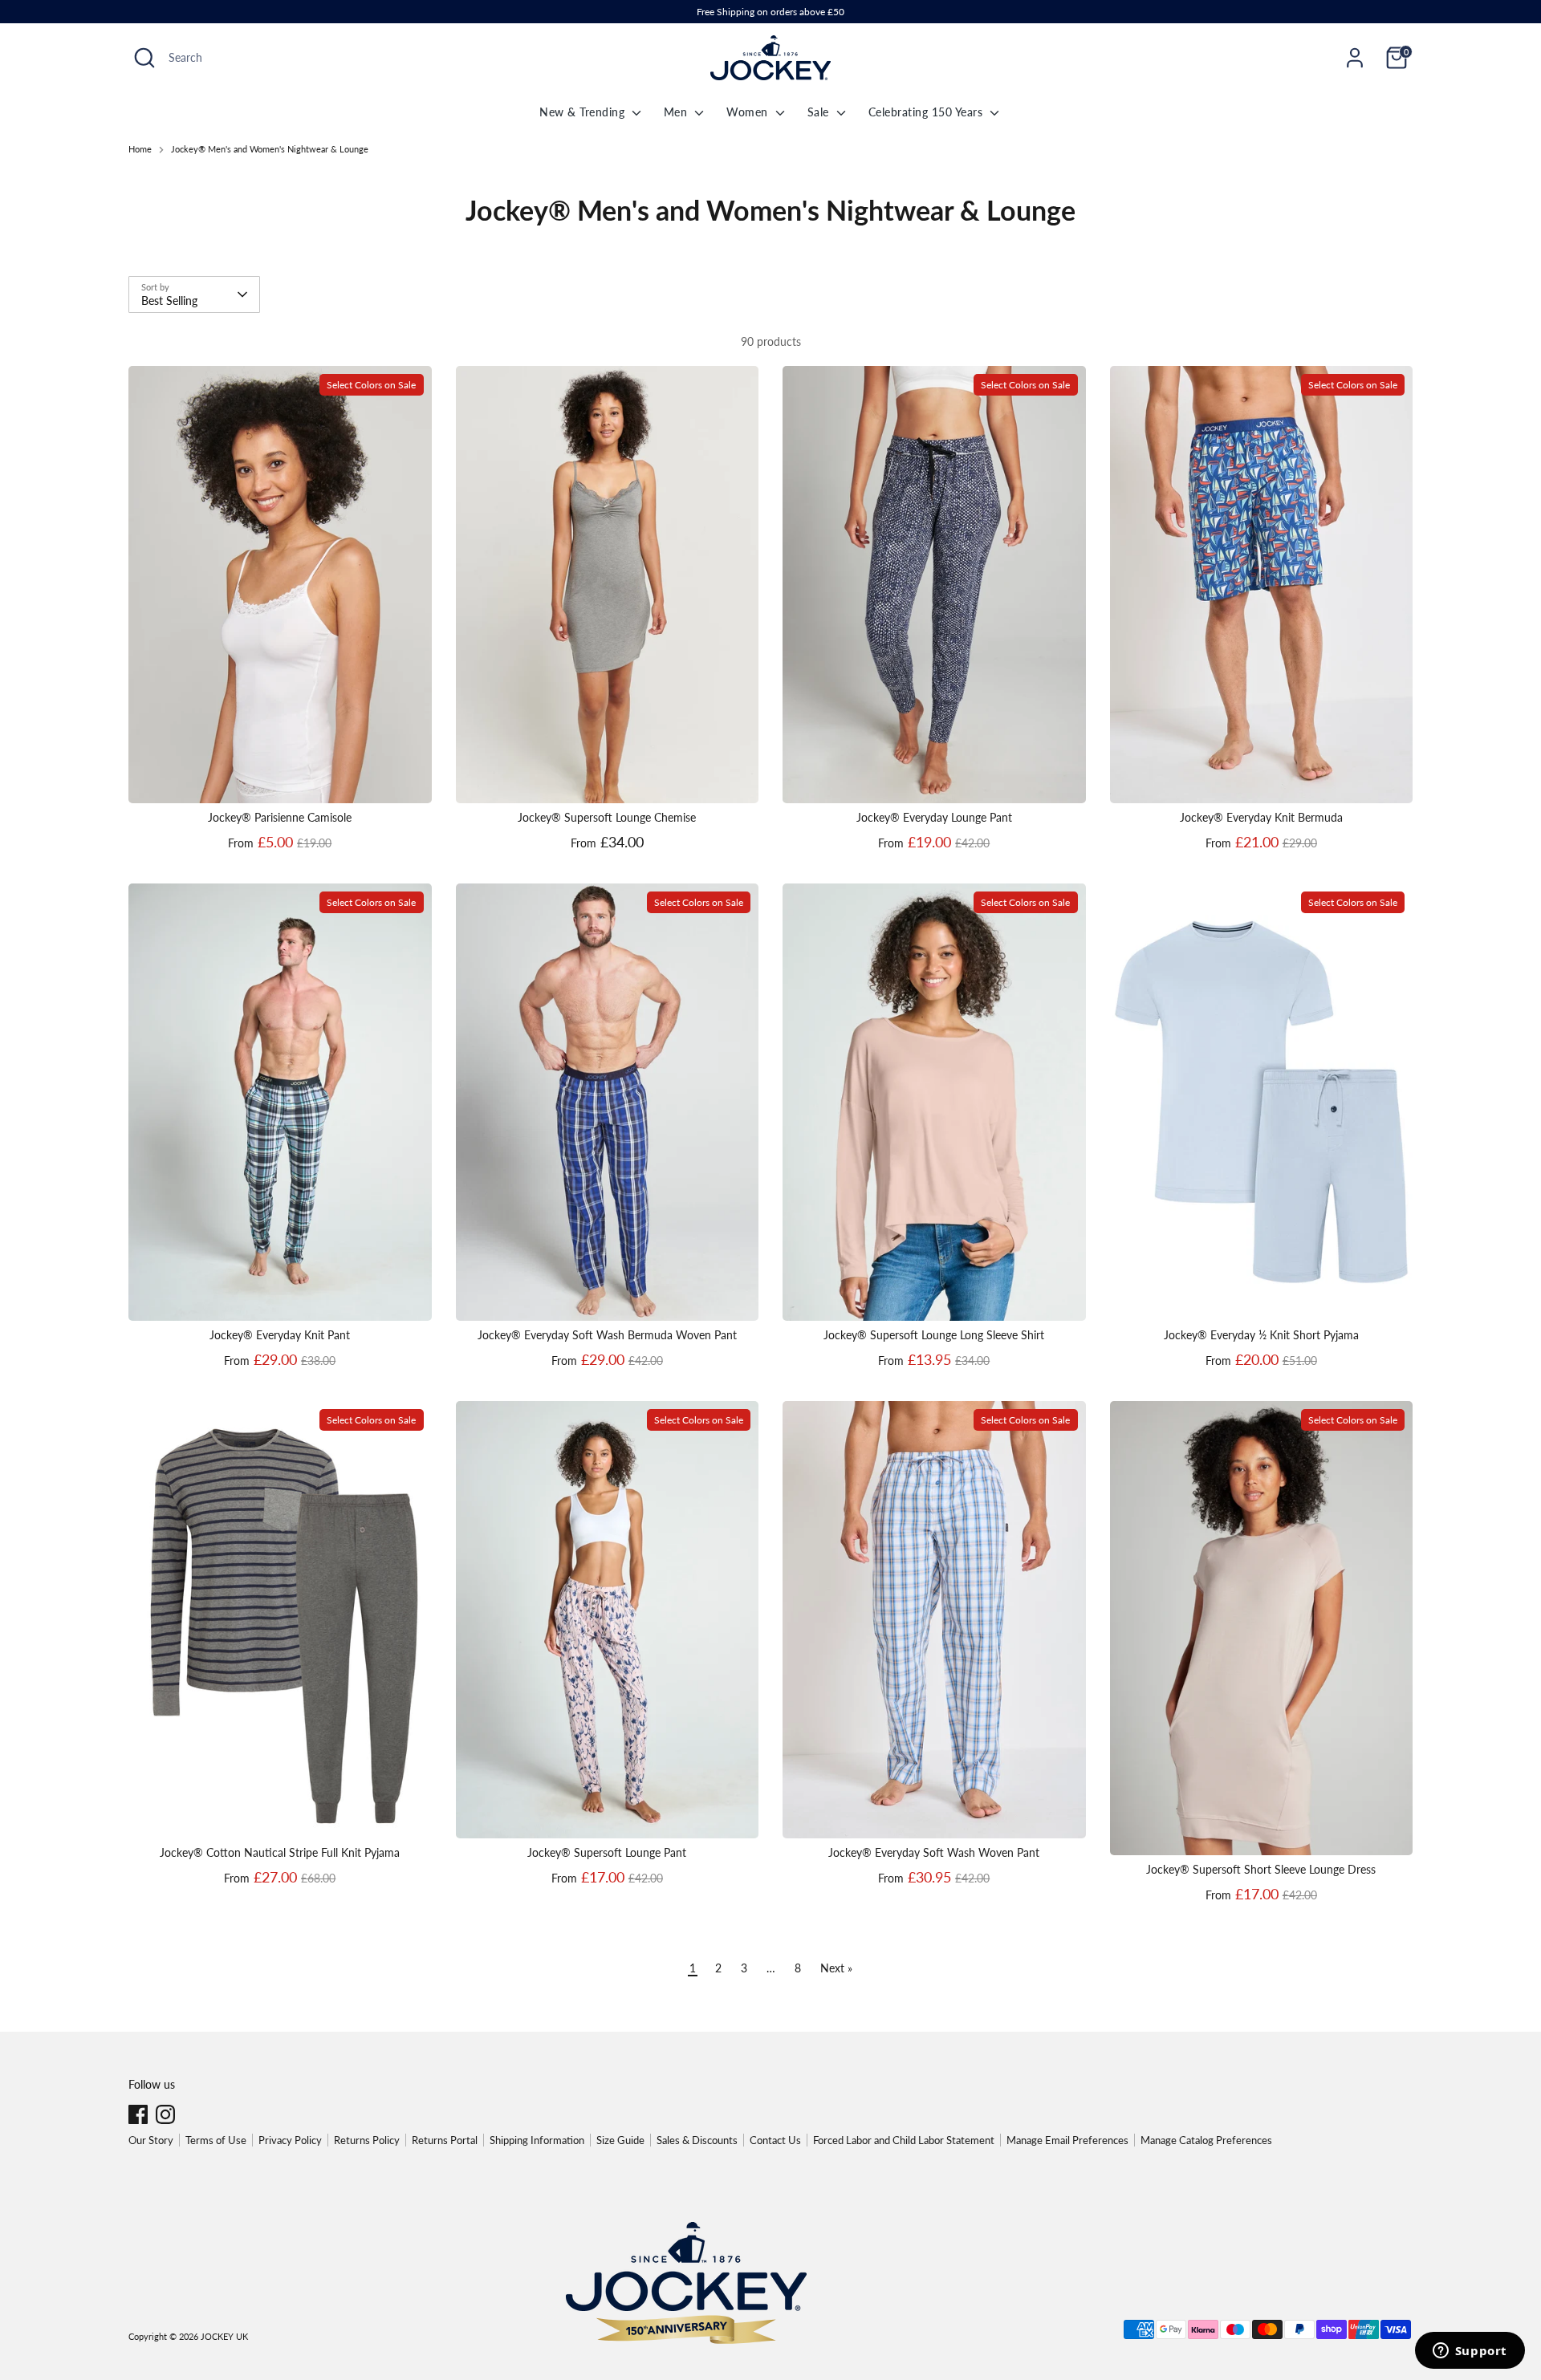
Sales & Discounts (697, 2140)
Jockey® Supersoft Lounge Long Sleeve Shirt (934, 1335)
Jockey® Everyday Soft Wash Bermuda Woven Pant (607, 1335)
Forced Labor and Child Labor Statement (904, 2140)
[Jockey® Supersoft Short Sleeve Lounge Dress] (1262, 1628)
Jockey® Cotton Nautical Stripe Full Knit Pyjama (280, 1852)
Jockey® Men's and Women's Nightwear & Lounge (270, 149)
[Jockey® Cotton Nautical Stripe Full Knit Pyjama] (280, 1620)
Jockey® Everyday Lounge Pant (934, 817)
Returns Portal (445, 2140)
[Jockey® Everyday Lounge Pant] (934, 585)
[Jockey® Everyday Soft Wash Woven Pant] (934, 1620)
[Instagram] (165, 2114)
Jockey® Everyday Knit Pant (280, 1335)
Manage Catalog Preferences (1206, 2140)
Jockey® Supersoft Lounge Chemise (607, 817)
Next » (836, 1968)
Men (677, 112)
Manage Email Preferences (1067, 2140)
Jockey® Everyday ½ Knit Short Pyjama (1261, 1335)
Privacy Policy (290, 2140)
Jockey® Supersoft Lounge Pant (607, 1852)
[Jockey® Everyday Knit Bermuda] (1262, 585)
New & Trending (584, 112)
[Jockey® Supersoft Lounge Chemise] (608, 585)
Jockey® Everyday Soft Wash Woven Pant (934, 1852)
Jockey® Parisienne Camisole (280, 817)
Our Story (151, 2140)
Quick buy (280, 777)
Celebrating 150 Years (927, 112)
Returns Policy (367, 2140)
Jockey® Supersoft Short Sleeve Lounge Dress (1261, 1869)
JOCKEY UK (224, 2337)
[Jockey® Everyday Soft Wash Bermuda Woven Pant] (608, 1102)
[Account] (1355, 58)
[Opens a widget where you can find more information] (1470, 2352)
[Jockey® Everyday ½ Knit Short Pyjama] (1262, 1102)
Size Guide (620, 2140)
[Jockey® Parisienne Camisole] (280, 585)
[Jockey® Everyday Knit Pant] (280, 1102)
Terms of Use (216, 2140)
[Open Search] (144, 58)
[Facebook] (138, 2114)
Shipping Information (537, 2140)
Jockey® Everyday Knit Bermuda (1261, 817)
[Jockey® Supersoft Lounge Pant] (608, 1620)
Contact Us (775, 2140)
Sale (820, 112)
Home (140, 149)
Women (749, 112)
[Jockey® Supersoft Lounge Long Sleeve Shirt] (934, 1102)
